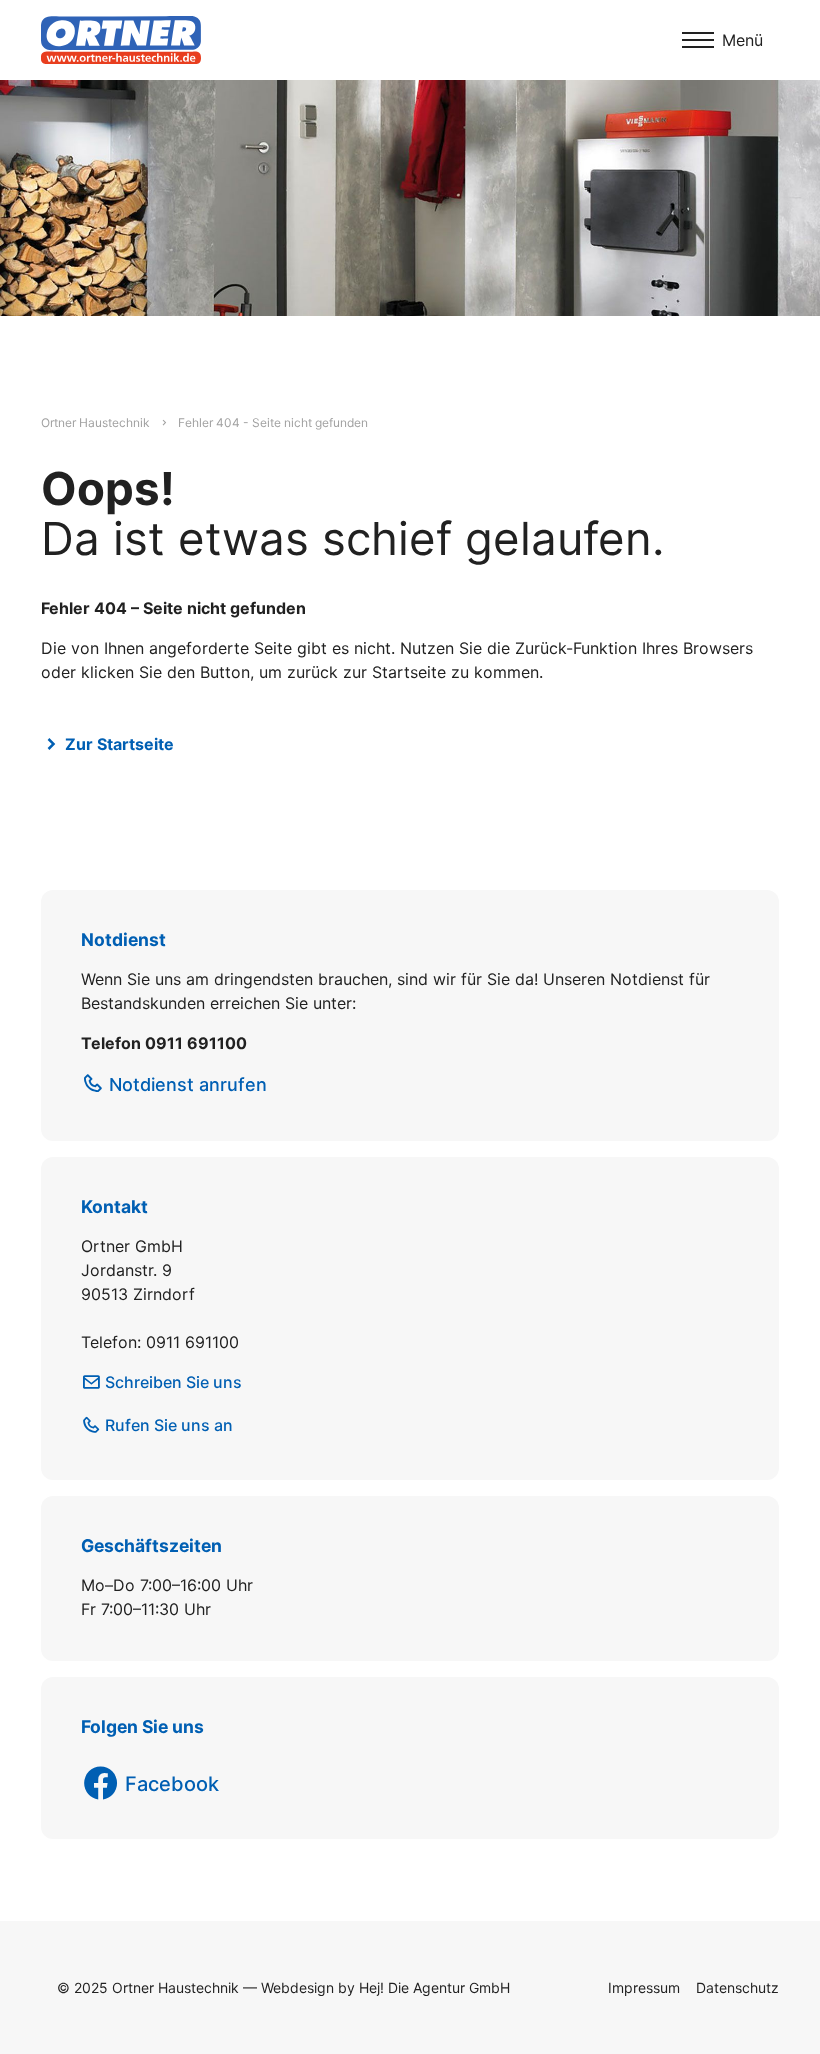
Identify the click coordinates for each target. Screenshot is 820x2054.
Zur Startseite (119, 744)
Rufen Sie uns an (169, 1425)
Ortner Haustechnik (95, 422)
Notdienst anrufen (188, 1084)
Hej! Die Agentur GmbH (434, 1987)
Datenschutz (737, 1987)
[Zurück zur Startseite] (121, 40)
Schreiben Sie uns (173, 1382)
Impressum (644, 1987)
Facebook (172, 1784)
